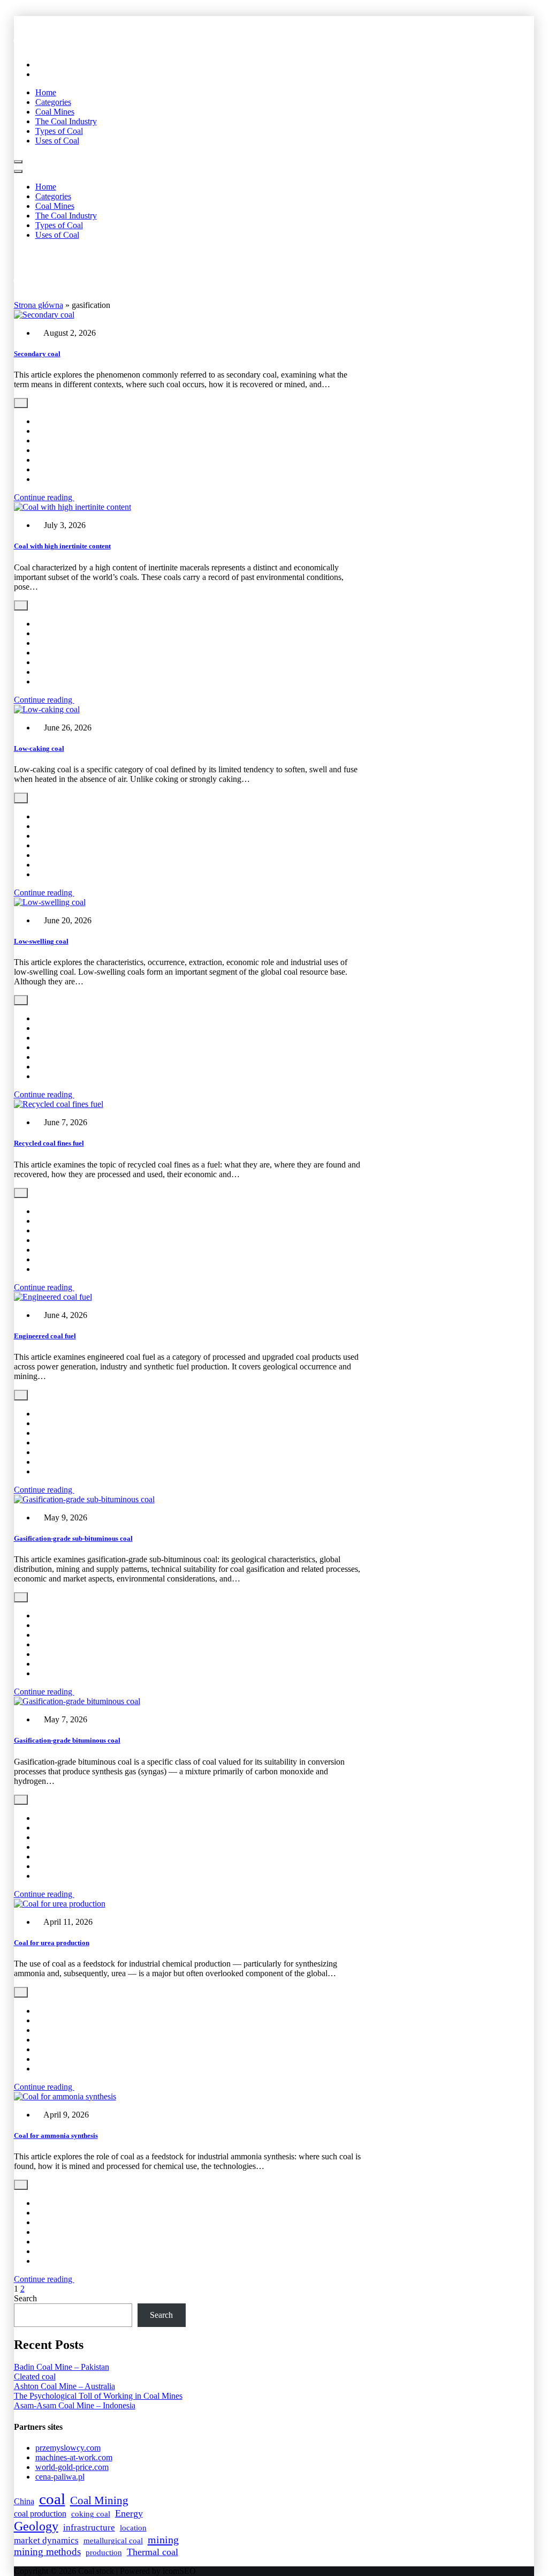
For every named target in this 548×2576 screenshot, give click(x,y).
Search (25, 2298)
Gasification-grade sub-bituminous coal (73, 1538)
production (104, 2552)
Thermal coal (153, 2552)
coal (52, 2499)
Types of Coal (59, 131)
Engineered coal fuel (45, 1336)
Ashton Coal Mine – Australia (64, 2386)
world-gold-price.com (72, 2467)
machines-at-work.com (74, 2457)
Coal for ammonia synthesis (56, 2136)
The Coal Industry (66, 121)
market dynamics (46, 2540)
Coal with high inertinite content (62, 546)
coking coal (91, 2514)
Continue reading (44, 497)
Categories (53, 102)
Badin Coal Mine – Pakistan (62, 2367)
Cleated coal (35, 2377)
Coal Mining (99, 2500)
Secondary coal (37, 354)
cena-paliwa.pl (60, 2477)
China (24, 2501)
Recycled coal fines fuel (49, 1143)
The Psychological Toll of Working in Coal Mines (98, 2396)
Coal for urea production (52, 1943)
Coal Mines (55, 112)
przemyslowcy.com (68, 2448)
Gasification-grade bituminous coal (67, 1740)
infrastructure (89, 2528)
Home (46, 92)
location (133, 2528)
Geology (36, 2526)
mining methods (47, 2552)
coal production (40, 2514)
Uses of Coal (57, 141)
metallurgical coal (113, 2541)
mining (163, 2540)
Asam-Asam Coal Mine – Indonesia (75, 2405)
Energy (129, 2513)
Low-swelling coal (41, 941)
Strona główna (39, 305)
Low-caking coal (39, 748)
